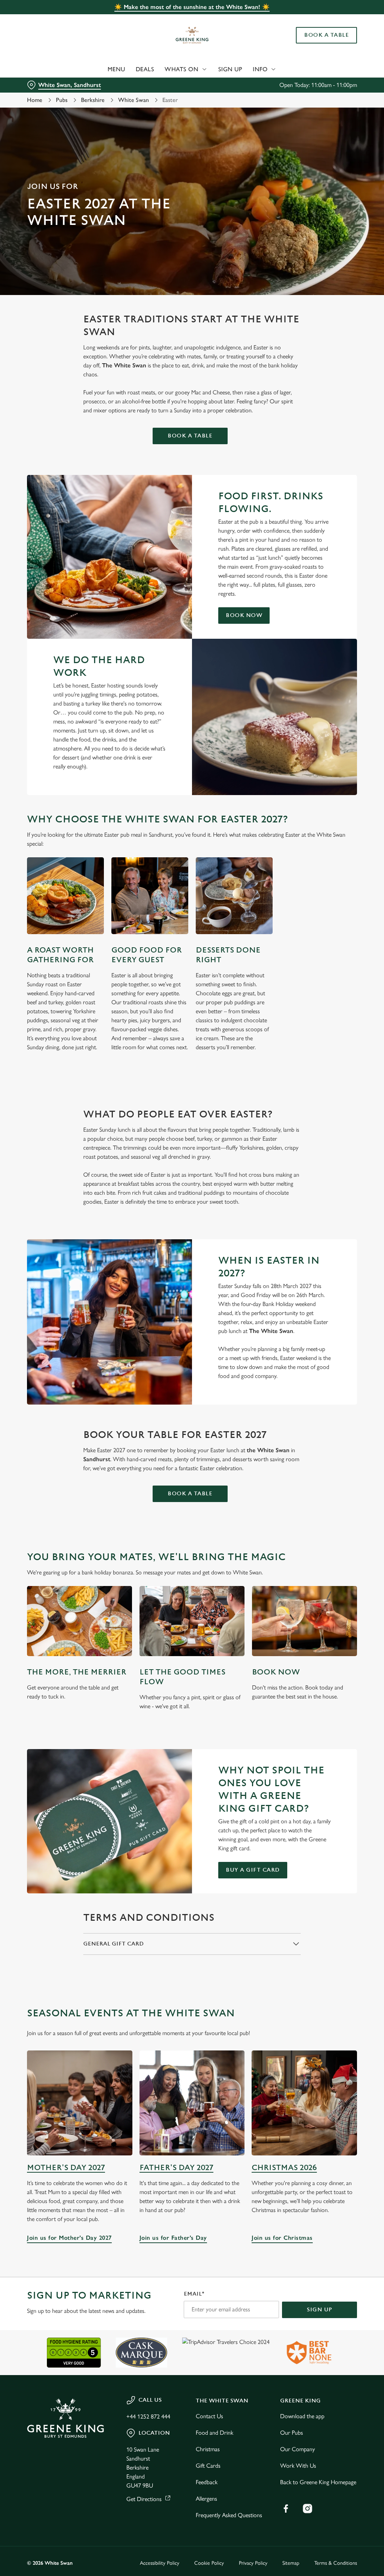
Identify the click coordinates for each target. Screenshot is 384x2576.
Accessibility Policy (160, 2563)
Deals (145, 69)
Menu (116, 69)
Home (35, 100)
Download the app (302, 2416)
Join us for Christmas (304, 2103)
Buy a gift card (253, 1870)
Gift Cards (208, 2466)
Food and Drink (214, 2433)
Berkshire (93, 100)
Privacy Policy (253, 2563)
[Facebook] (286, 2509)
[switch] (150, 1310)
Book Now (244, 615)
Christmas (208, 2449)
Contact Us (209, 2416)
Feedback (207, 2482)
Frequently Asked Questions (229, 2515)
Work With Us (298, 2466)
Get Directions (144, 2499)
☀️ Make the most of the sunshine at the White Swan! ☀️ (192, 7)
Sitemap (291, 2563)
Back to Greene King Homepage (318, 2482)
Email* (194, 2294)
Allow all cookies (301, 1361)
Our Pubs (292, 2433)
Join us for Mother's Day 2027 (80, 2103)
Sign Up (230, 69)
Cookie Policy (209, 2563)
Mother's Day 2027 (66, 2168)
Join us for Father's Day (192, 2103)
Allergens (206, 2499)
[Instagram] (307, 2509)
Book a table (190, 436)
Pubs (62, 100)
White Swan (133, 100)
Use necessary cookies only (191, 1361)
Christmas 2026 (284, 2168)
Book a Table (326, 35)
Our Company (298, 2449)
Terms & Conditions (336, 2563)
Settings (330, 1337)
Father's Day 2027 (176, 2168)
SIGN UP (319, 2310)
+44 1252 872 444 (148, 2416)
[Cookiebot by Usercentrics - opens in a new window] (322, 1209)
